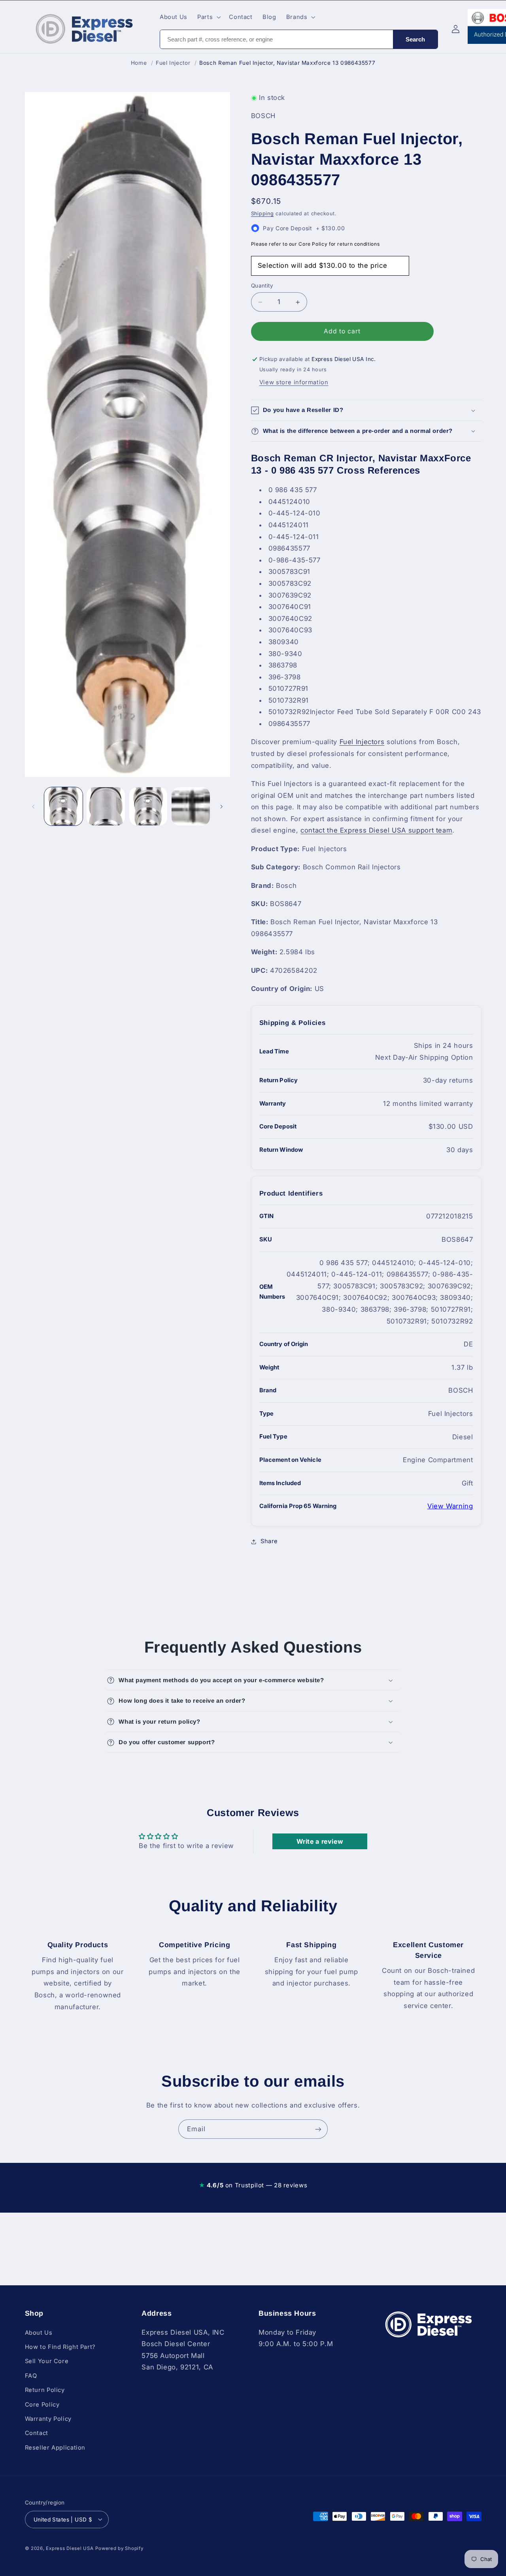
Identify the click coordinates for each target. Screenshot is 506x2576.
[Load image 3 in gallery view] (148, 806)
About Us (39, 2332)
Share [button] (269, 1542)
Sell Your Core (47, 2361)
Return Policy (45, 2390)
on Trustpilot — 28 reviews (253, 2185)
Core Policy (42, 2404)
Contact (37, 2433)
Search (415, 39)
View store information (294, 383)
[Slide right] (221, 807)
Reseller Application (55, 2447)
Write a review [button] (320, 1841)
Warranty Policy (48, 2418)
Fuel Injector (173, 63)
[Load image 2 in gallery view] (106, 806)
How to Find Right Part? (60, 2347)
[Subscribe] (318, 2129)
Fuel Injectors (362, 742)
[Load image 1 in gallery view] (63, 806)
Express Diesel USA (70, 2548)
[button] (208, 17)
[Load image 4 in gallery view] (191, 806)
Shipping (262, 213)
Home (139, 63)
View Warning (450, 1506)
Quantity (262, 286)
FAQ (31, 2375)
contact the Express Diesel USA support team (376, 831)
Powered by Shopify (119, 2548)
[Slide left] (34, 807)
